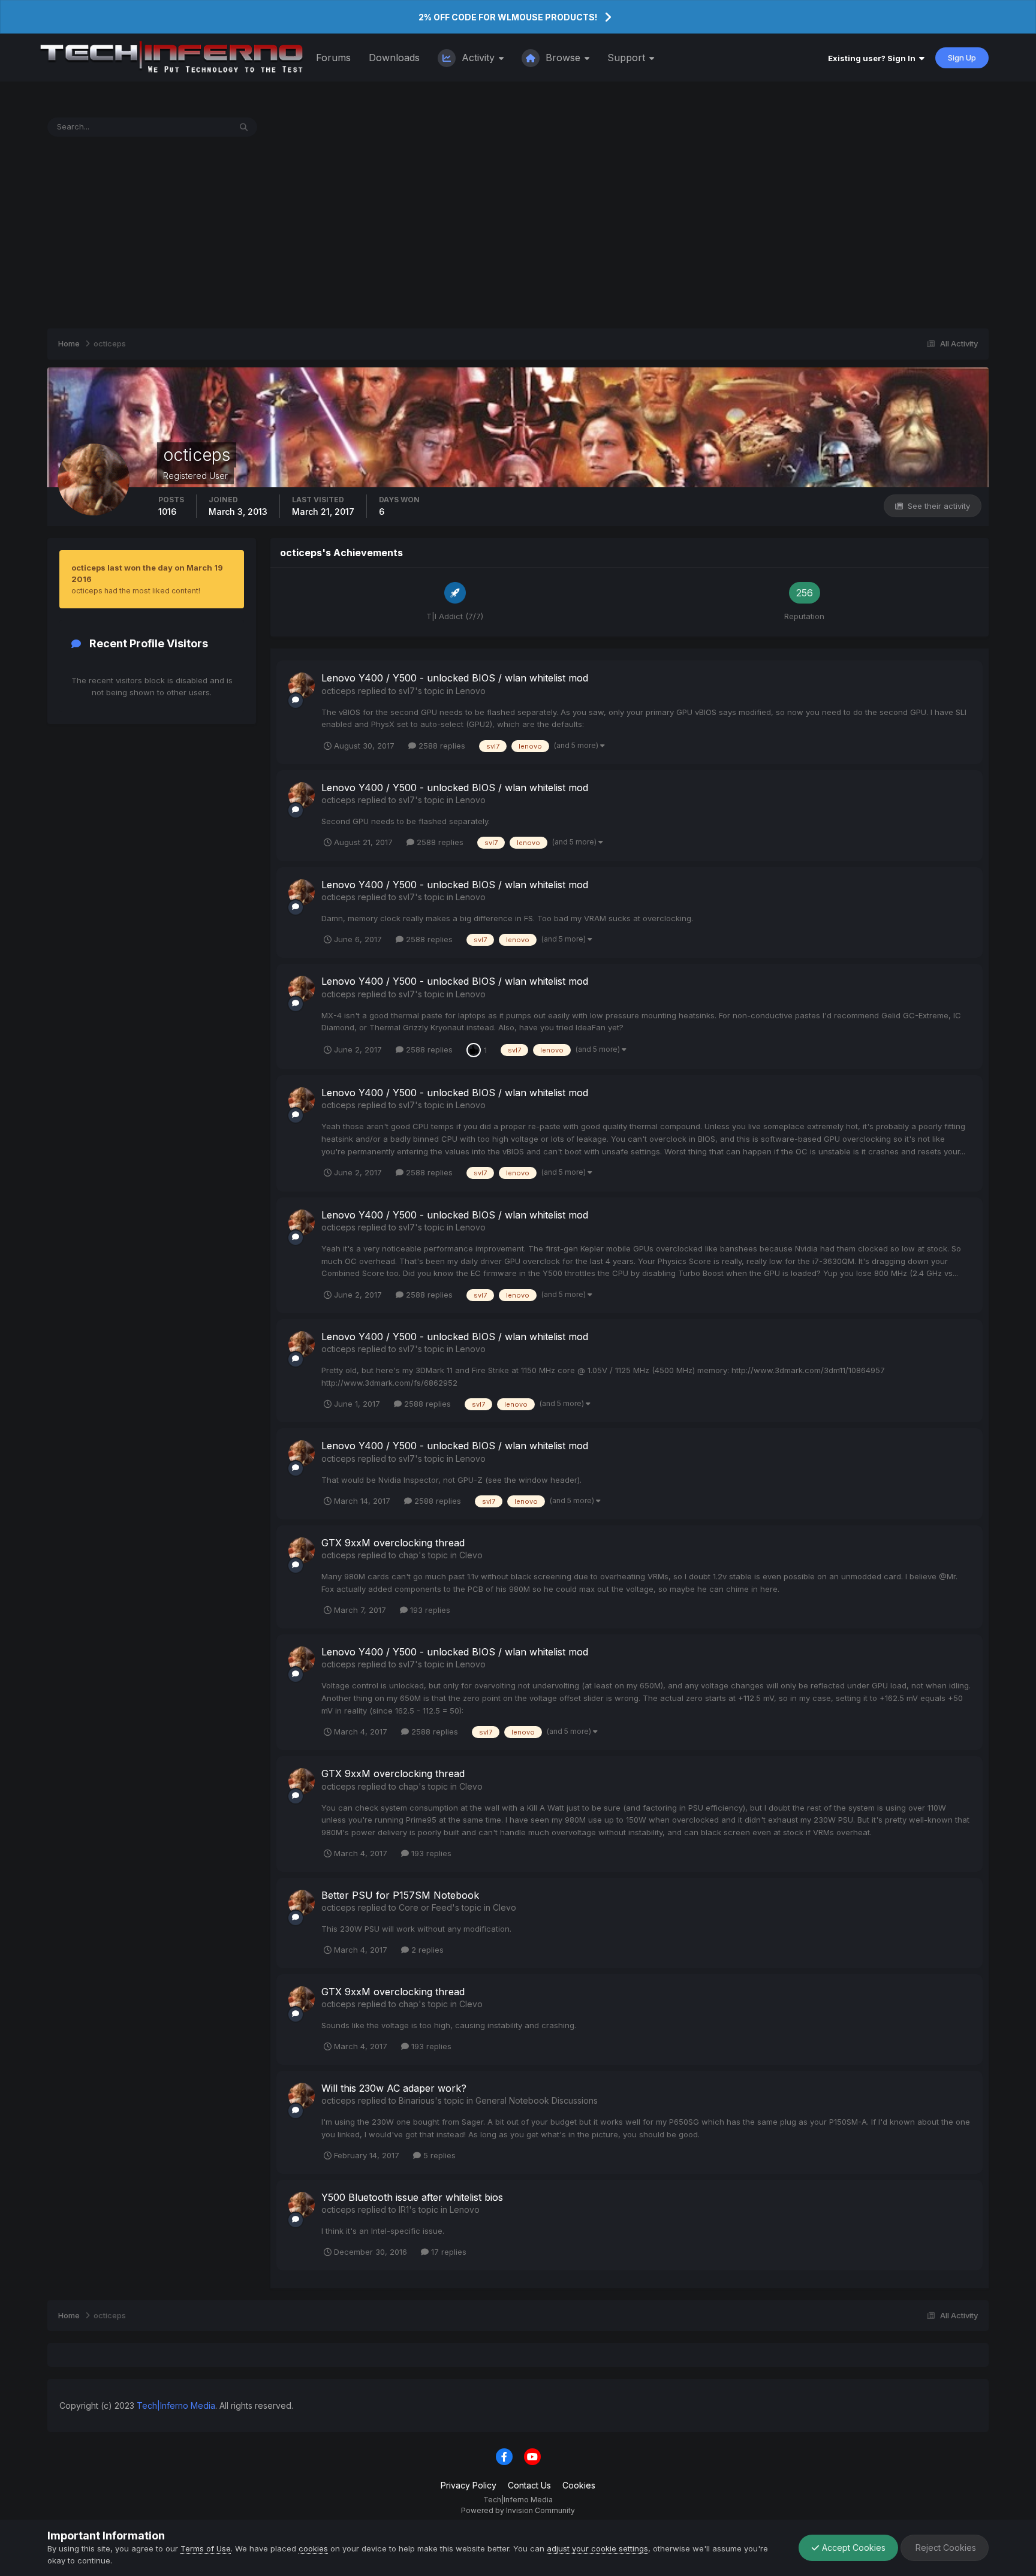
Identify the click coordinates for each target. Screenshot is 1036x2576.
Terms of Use (206, 2548)
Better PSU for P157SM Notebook (400, 1895)
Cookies (579, 2485)
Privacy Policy (469, 2485)
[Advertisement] (518, 233)
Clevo (471, 1555)
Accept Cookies (853, 2548)
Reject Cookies (945, 2548)
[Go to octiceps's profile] (302, 686)
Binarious (417, 2100)
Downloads (394, 58)
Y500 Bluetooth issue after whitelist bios (412, 2197)
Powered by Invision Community (518, 2510)
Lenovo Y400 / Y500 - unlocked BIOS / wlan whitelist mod (455, 678)
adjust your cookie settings (597, 2548)
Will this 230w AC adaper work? (394, 2088)
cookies (313, 2548)
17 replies (448, 2252)
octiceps (338, 691)
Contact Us (529, 2485)
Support (628, 58)
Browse (563, 58)
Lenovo (471, 691)
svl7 (407, 691)
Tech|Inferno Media (176, 2405)
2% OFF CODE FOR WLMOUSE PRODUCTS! (508, 17)
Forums (333, 58)
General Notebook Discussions (537, 2100)
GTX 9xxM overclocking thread (393, 1543)
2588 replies (441, 746)
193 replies (429, 1610)
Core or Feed (425, 1907)
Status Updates (187, 127)
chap (409, 1555)
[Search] (244, 127)
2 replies (426, 1950)
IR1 (404, 2209)
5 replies (438, 2155)
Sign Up (962, 58)
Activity (478, 58)
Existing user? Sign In (874, 58)
